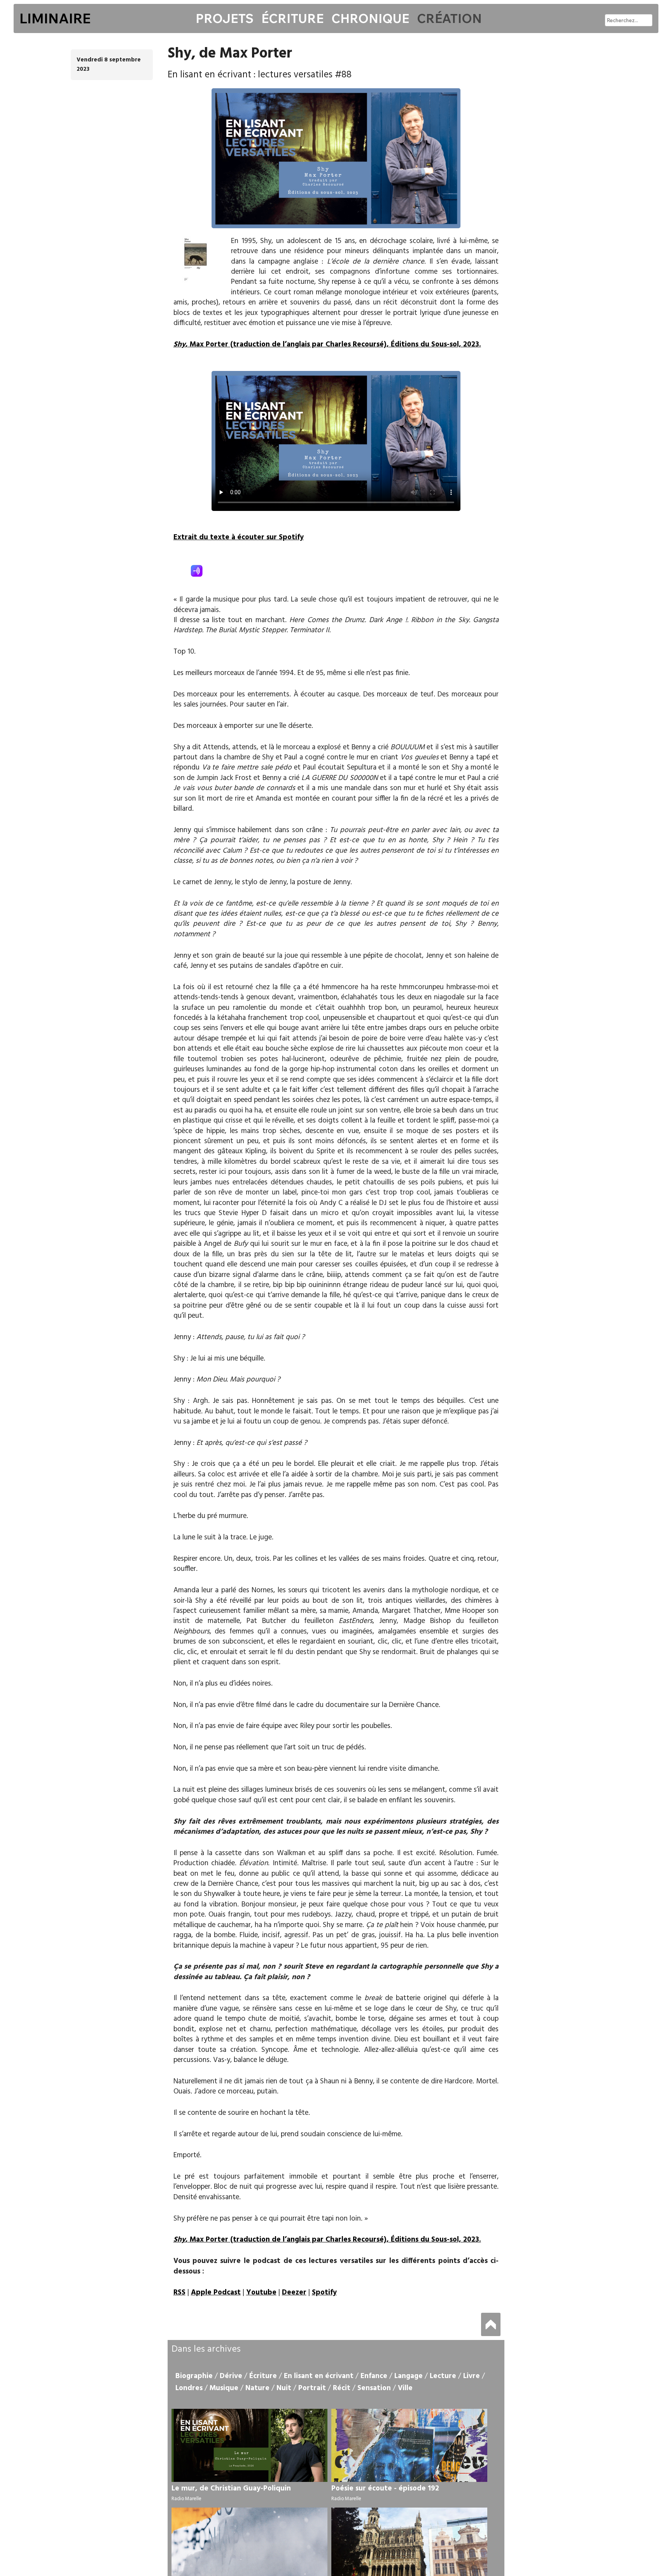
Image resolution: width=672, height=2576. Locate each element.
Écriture (292, 18)
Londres (189, 2388)
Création (449, 18)
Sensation (374, 2388)
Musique (224, 2388)
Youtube (261, 2293)
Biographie (194, 2376)
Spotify (324, 2293)
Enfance (374, 2376)
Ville (405, 2388)
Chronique (370, 18)
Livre (472, 2376)
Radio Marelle (186, 2499)
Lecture (443, 2376)
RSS (179, 2293)
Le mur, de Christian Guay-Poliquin (231, 2489)
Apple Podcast (216, 2293)
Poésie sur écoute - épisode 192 (385, 2489)
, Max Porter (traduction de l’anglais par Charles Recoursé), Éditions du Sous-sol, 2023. (327, 345)
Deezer (294, 2293)
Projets (225, 18)
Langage (409, 2376)
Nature (257, 2388)
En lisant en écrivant (319, 2376)
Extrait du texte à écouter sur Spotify (239, 537)
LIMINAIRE (55, 18)
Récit (342, 2388)
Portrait (312, 2388)
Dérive (231, 2376)
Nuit (284, 2388)
